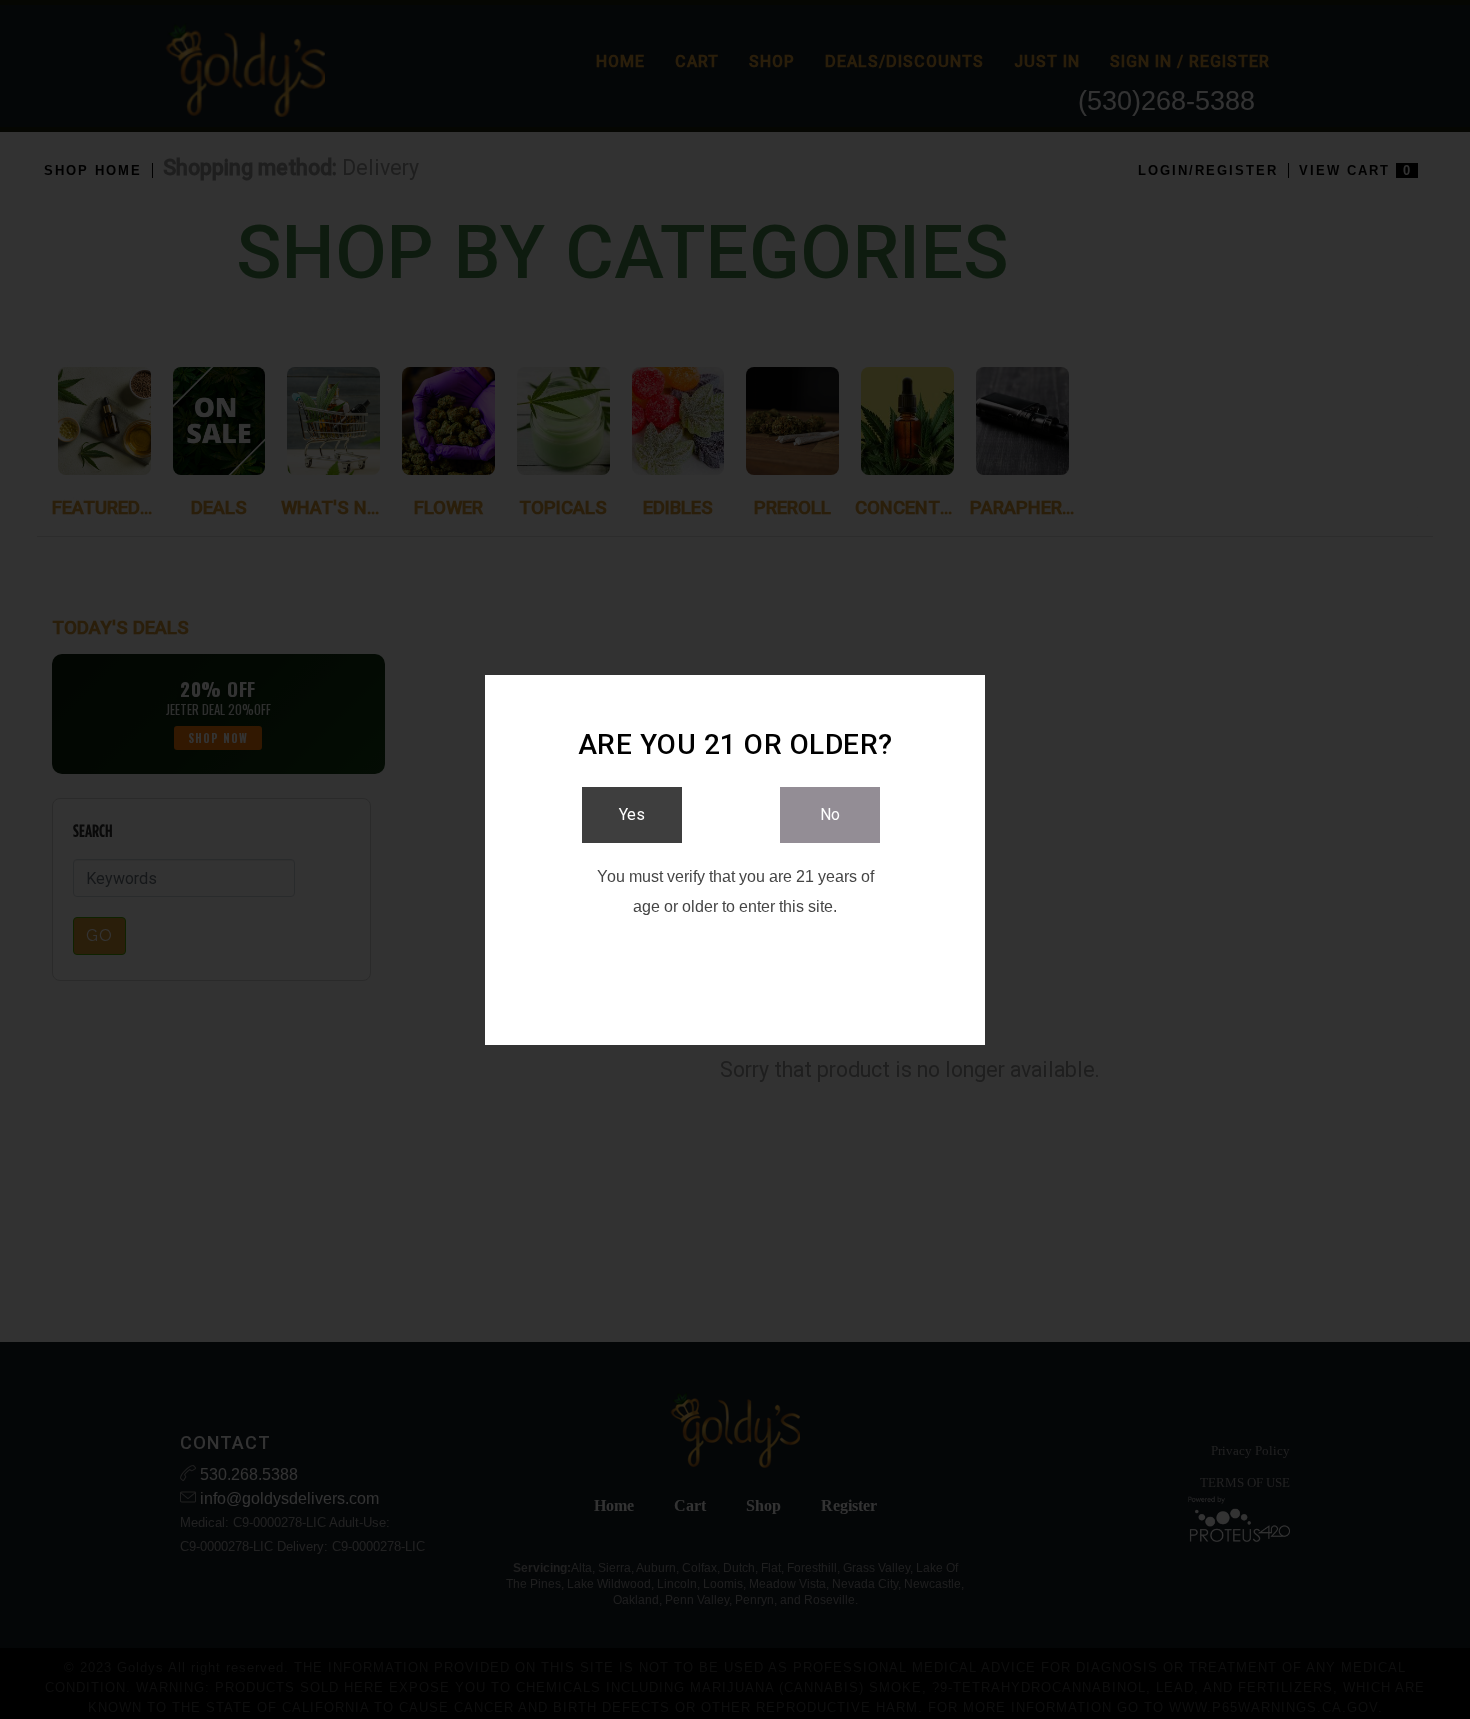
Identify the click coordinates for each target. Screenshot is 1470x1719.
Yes (632, 814)
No (830, 814)
